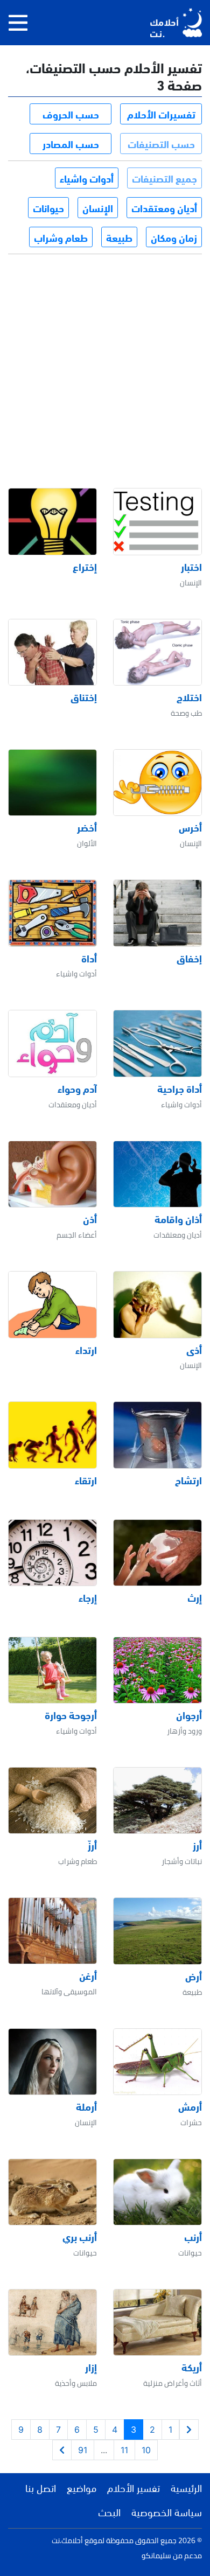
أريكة (192, 2367)
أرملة (86, 2106)
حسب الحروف (71, 114)
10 (146, 2450)
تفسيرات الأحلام (161, 114)
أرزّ (92, 1845)
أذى (194, 1350)
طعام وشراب (61, 237)
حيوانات (48, 207)
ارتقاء (86, 1480)
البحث (109, 2511)
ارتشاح (188, 1480)
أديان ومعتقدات (164, 207)
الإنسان (98, 207)
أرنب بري (80, 2237)
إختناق (84, 697)
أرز (197, 1845)
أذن (90, 1219)
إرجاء (88, 1597)
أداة (89, 958)
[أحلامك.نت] (176, 23)
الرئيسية (186, 2487)
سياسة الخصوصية (167, 2511)
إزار (91, 2367)
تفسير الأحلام (134, 2487)
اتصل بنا (41, 2487)
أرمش (190, 2106)
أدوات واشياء (87, 178)
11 (124, 2450)
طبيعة (119, 237)
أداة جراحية (180, 1088)
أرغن (88, 1975)
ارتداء (86, 1350)
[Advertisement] (105, 361)
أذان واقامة (178, 1219)
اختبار (191, 567)
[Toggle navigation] (18, 23)
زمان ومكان (174, 237)
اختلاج (189, 697)
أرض (194, 1976)
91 (83, 2450)
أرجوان (189, 1715)
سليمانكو (156, 2556)
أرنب (193, 2237)
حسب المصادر (71, 143)
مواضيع (82, 2487)
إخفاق (189, 958)
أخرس (190, 827)
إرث (195, 1597)
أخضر (87, 827)
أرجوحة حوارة (71, 1715)
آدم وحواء (77, 1088)
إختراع (85, 567)
